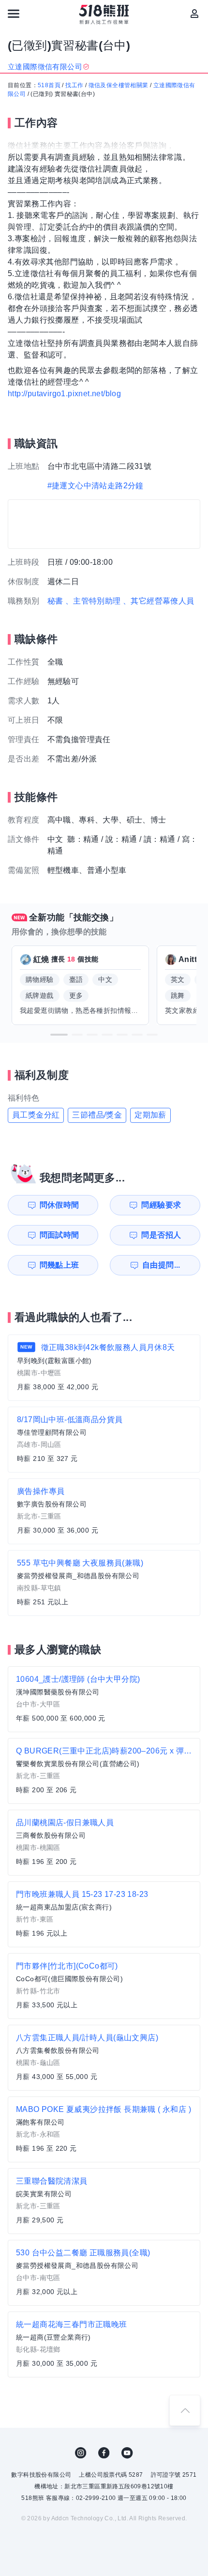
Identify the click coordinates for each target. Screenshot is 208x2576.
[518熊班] (104, 15)
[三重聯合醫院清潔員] (104, 2201)
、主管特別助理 (93, 601)
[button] (59, 1035)
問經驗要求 (161, 1205)
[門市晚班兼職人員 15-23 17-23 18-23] (104, 1914)
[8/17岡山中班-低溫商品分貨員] (104, 1440)
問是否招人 (161, 1235)
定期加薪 (150, 1115)
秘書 (55, 601)
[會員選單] (194, 14)
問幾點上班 (59, 1265)
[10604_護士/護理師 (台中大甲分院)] (104, 1699)
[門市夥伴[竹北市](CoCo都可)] (104, 1986)
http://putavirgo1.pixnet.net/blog (64, 394)
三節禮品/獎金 (97, 1115)
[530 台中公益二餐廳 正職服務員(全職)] (104, 2273)
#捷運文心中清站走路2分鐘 (96, 486)
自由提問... (161, 1265)
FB (104, 2453)
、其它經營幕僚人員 (159, 601)
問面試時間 (59, 1235)
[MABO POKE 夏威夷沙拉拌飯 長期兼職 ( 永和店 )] (104, 2129)
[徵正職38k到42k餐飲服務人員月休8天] (104, 1368)
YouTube (127, 2453)
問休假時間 (59, 1205)
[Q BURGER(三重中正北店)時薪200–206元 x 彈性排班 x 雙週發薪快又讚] (104, 1771)
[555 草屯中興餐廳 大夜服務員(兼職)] (104, 1583)
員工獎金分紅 (36, 1115)
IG (81, 2453)
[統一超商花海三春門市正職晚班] (104, 2344)
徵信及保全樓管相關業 (119, 85)
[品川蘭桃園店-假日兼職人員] (104, 1843)
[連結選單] (14, 14)
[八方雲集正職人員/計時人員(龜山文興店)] (104, 2058)
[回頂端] (185, 2410)
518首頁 (49, 85)
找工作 (74, 85)
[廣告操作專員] (104, 1511)
